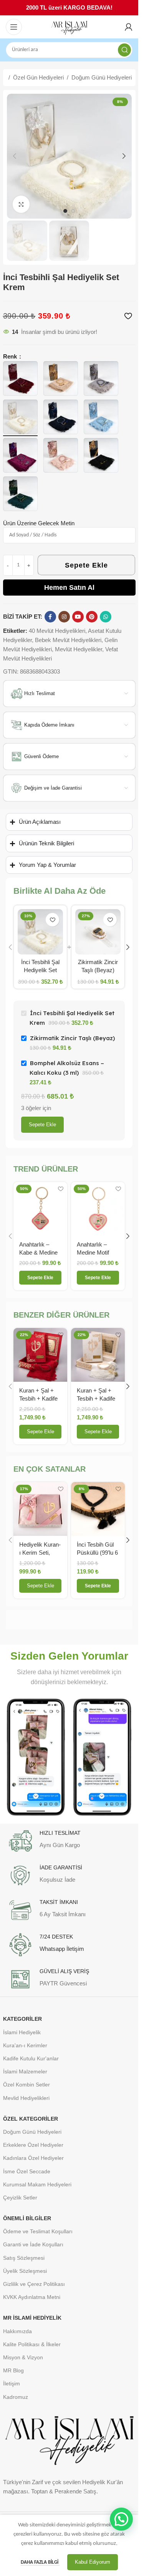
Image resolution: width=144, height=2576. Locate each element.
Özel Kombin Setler (26, 2085)
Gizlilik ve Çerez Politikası (34, 2284)
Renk (11, 356)
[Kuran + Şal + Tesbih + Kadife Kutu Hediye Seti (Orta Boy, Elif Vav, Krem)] (98, 1355)
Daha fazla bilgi (40, 2562)
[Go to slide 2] (73, 211)
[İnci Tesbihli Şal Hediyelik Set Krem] (40, 932)
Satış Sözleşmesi (24, 2258)
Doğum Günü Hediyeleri (102, 77)
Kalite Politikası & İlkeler (32, 2344)
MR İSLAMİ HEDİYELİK (32, 2318)
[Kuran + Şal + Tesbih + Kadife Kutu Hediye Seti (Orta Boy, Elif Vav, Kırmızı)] (40, 1355)
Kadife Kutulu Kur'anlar (31, 2058)
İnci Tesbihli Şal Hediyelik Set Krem (40, 970)
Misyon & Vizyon (23, 2357)
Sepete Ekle (86, 565)
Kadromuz (16, 2397)
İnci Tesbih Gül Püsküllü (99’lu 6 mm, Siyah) (97, 1553)
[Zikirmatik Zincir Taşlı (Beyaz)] (98, 932)
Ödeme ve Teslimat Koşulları (38, 2231)
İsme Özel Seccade (27, 2171)
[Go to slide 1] (65, 211)
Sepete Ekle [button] (41, 1432)
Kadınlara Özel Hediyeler (33, 2158)
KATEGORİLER (22, 2019)
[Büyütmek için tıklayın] (21, 204)
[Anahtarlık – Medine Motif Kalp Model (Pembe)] (98, 1209)
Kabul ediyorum (93, 2562)
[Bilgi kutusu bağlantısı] (69, 1841)
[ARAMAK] (124, 50)
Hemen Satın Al (69, 588)
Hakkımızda (17, 2331)
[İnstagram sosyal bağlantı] (64, 617)
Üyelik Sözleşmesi (25, 2271)
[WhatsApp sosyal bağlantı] (106, 617)
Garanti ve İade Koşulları (33, 2244)
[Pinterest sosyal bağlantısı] (92, 617)
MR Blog (13, 2370)
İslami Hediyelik (22, 2032)
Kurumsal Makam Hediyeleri (37, 2184)
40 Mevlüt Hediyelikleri (57, 631)
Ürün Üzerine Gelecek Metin (39, 523)
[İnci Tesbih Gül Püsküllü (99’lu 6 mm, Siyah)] (98, 1509)
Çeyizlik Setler (20, 2198)
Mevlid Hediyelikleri (26, 2098)
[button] (15, 156)
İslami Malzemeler (25, 2071)
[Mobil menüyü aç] (14, 27)
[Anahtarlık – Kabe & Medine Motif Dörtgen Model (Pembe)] (40, 1209)
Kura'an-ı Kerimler (25, 2045)
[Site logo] (69, 27)
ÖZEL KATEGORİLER (31, 2119)
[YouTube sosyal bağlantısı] (78, 617)
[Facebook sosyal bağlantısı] (50, 617)
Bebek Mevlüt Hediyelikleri (68, 640)
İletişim (12, 2383)
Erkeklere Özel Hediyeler (33, 2145)
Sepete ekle (42, 1125)
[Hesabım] (129, 27)
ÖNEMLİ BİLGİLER (27, 2218)
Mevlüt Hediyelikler (79, 649)
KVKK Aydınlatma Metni (32, 2297)
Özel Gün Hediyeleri (38, 77)
